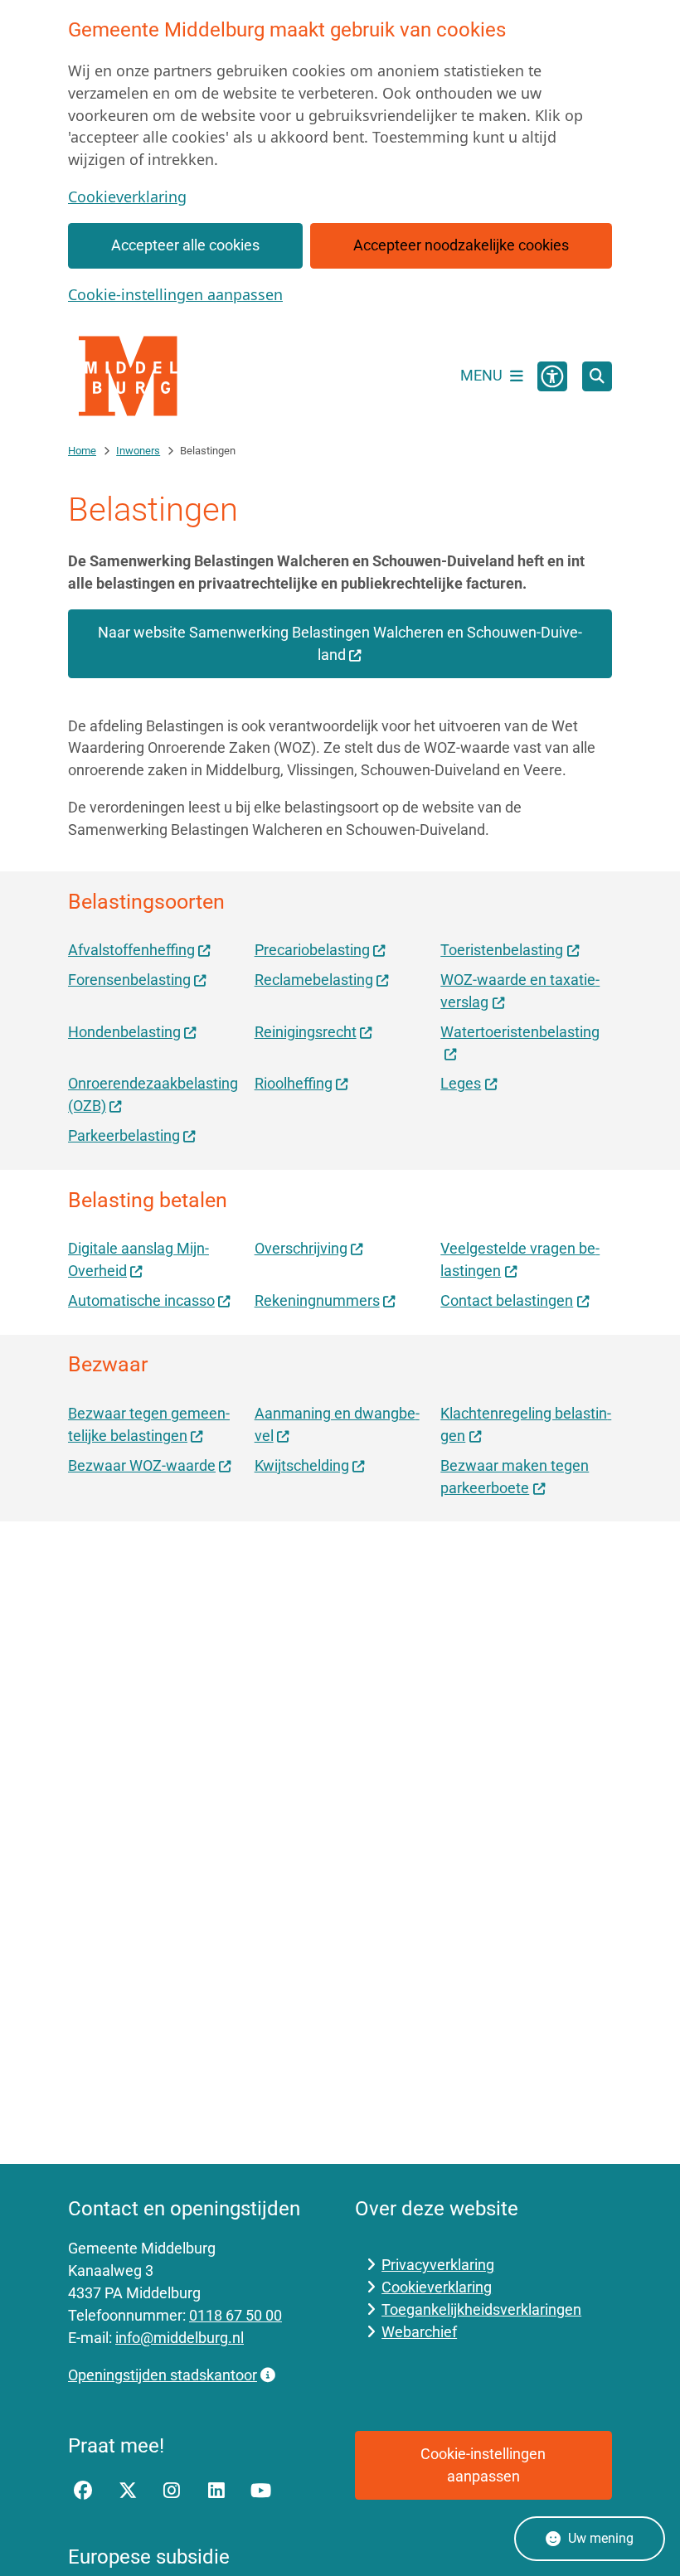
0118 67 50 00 (236, 2315)
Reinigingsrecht (306, 1032)
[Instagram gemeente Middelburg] (172, 2491)
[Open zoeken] (597, 376)
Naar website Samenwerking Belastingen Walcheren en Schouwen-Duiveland (340, 643)
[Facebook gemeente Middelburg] (83, 2491)
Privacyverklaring (438, 2265)
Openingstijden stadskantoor (163, 2375)
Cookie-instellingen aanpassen (175, 294)
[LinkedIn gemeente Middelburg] (216, 2491)
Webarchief (419, 2332)
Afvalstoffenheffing (131, 950)
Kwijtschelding (302, 1465)
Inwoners (138, 451)
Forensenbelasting (129, 980)
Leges (461, 1083)
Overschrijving (301, 1248)
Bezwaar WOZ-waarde (142, 1465)
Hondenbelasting (124, 1032)
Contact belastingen (507, 1300)
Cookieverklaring (127, 196)
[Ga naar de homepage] (130, 376)
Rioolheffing (294, 1083)
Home (82, 451)
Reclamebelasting (314, 980)
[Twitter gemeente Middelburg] (128, 2491)
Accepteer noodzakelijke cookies (461, 245)
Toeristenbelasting (502, 950)
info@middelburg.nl (180, 2338)
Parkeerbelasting (124, 1135)
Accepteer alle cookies (185, 245)
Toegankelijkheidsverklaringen (481, 2309)
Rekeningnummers (317, 1300)
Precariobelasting (312, 950)
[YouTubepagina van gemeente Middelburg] (261, 2491)
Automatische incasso (141, 1300)
